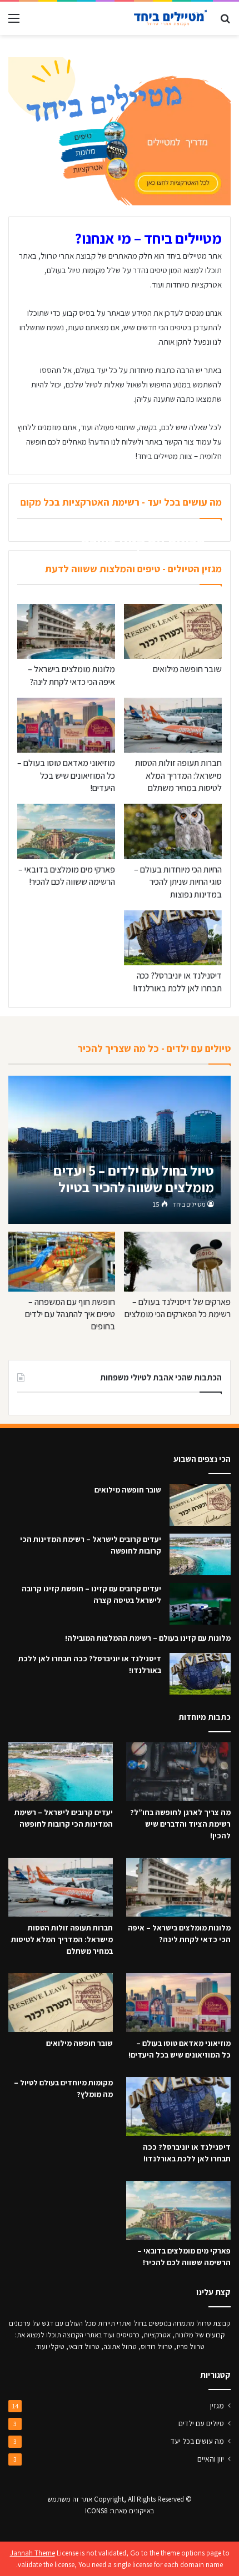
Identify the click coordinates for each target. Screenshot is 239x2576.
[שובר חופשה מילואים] (173, 631)
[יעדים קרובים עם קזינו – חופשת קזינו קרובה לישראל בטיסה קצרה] (200, 1604)
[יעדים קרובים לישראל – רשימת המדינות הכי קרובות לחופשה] (200, 1554)
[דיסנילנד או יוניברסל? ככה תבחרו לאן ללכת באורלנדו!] (173, 938)
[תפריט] (14, 22)
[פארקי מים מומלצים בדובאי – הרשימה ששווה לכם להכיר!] (66, 831)
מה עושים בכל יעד (197, 2441)
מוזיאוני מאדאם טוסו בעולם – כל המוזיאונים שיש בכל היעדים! (66, 775)
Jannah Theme (33, 2553)
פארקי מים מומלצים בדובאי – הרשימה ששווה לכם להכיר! (67, 876)
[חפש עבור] (225, 22)
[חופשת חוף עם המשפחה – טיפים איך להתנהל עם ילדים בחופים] (61, 1262)
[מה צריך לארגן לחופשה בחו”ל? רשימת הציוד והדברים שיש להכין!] (178, 1772)
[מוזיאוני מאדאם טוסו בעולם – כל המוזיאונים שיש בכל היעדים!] (66, 725)
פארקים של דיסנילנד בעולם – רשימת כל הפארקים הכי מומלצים (178, 1308)
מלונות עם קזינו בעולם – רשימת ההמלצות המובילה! (148, 1638)
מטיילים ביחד (180, 576)
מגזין (217, 2406)
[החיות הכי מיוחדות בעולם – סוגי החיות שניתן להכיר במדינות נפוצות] (173, 831)
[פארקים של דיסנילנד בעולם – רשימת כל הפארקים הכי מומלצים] (177, 1262)
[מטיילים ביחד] (167, 18)
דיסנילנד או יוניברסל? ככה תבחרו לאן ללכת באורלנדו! (177, 982)
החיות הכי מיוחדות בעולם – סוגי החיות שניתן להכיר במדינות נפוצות (178, 882)
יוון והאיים (211, 2459)
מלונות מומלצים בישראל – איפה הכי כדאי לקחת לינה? (71, 675)
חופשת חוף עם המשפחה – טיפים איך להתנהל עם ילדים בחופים (70, 1314)
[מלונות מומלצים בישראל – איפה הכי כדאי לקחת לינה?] (66, 631)
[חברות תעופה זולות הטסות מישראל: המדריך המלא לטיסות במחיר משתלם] (173, 725)
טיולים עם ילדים (201, 2423)
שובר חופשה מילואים (187, 669)
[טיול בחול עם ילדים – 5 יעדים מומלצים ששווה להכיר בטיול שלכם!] (119, 1150)
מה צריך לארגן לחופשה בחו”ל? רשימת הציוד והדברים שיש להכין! (180, 1824)
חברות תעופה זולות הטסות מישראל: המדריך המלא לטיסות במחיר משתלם (178, 775)
